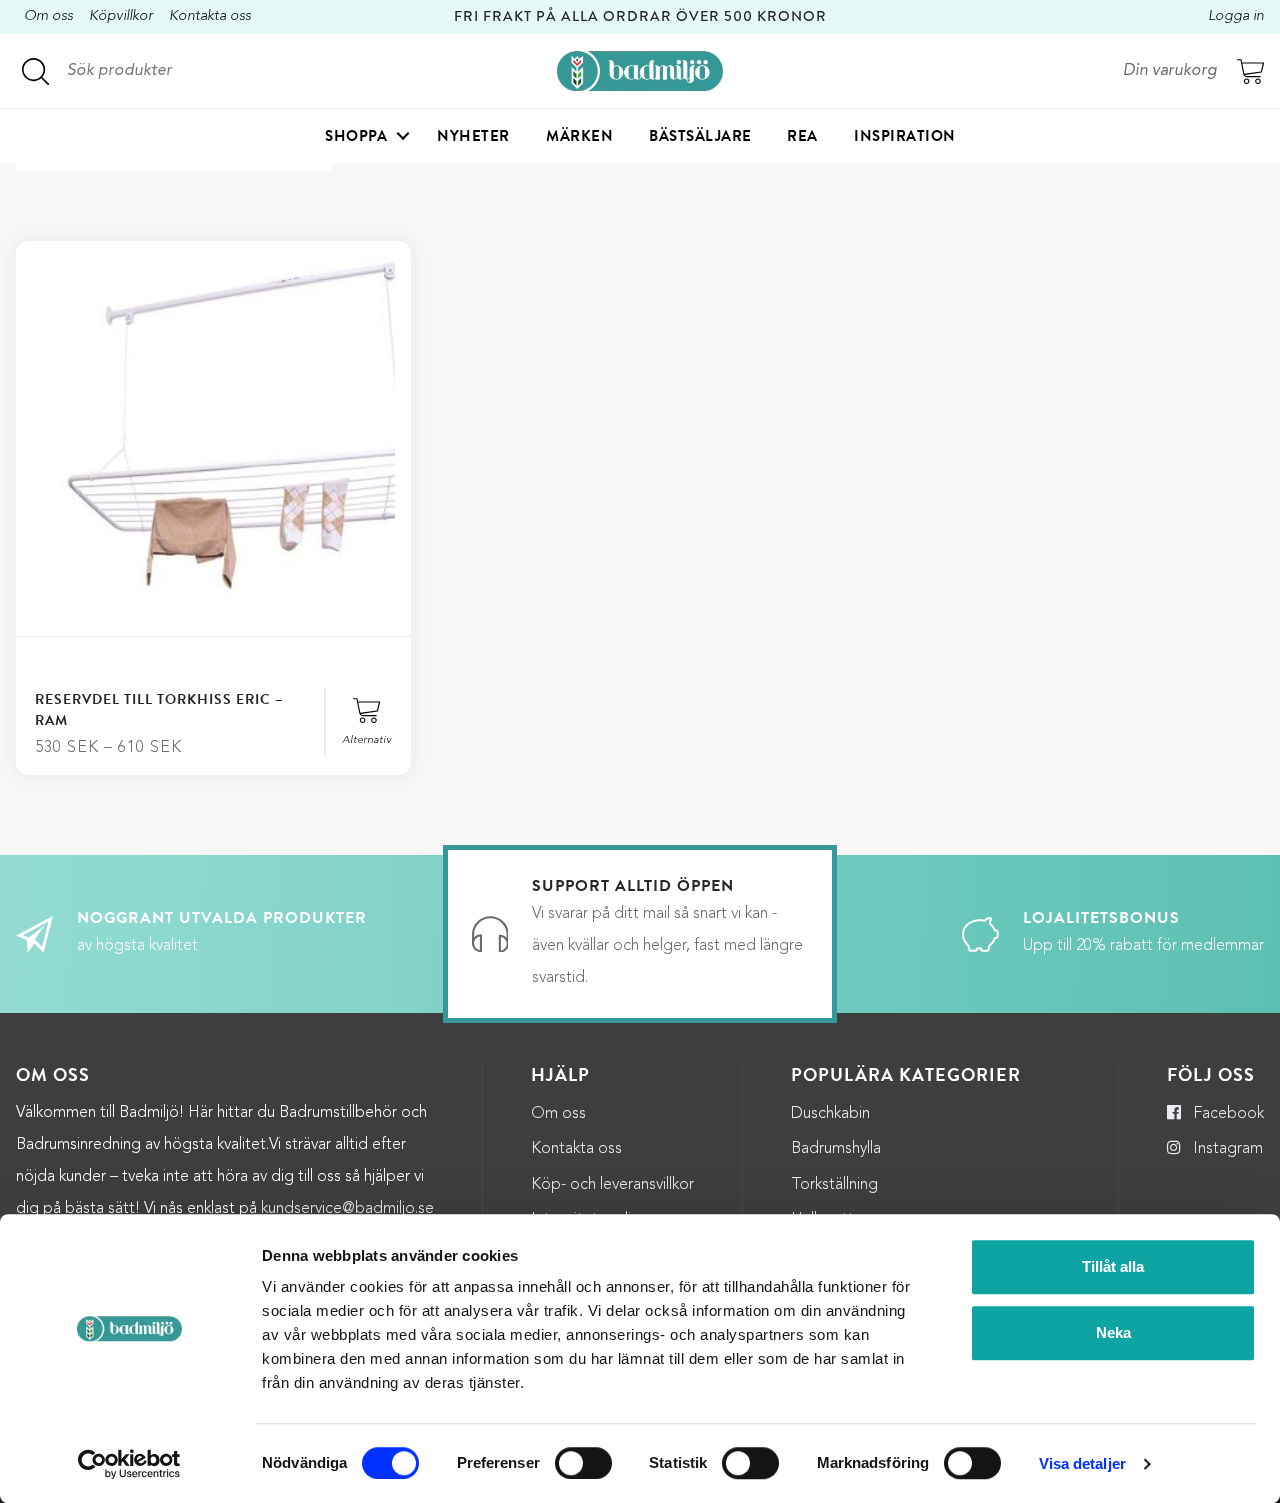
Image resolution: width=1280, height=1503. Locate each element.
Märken (579, 136)
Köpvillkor (121, 16)
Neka (1113, 1332)
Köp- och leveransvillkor (612, 1185)
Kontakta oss (210, 16)
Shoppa (356, 136)
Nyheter (473, 136)
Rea (802, 136)
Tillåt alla (1113, 1266)
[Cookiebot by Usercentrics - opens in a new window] (129, 1464)
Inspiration (905, 136)
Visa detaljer (1082, 1463)
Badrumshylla (836, 1149)
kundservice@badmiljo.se (347, 1209)
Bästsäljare (700, 136)
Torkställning (834, 1185)
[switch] (583, 1463)
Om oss (48, 16)
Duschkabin (830, 1114)
